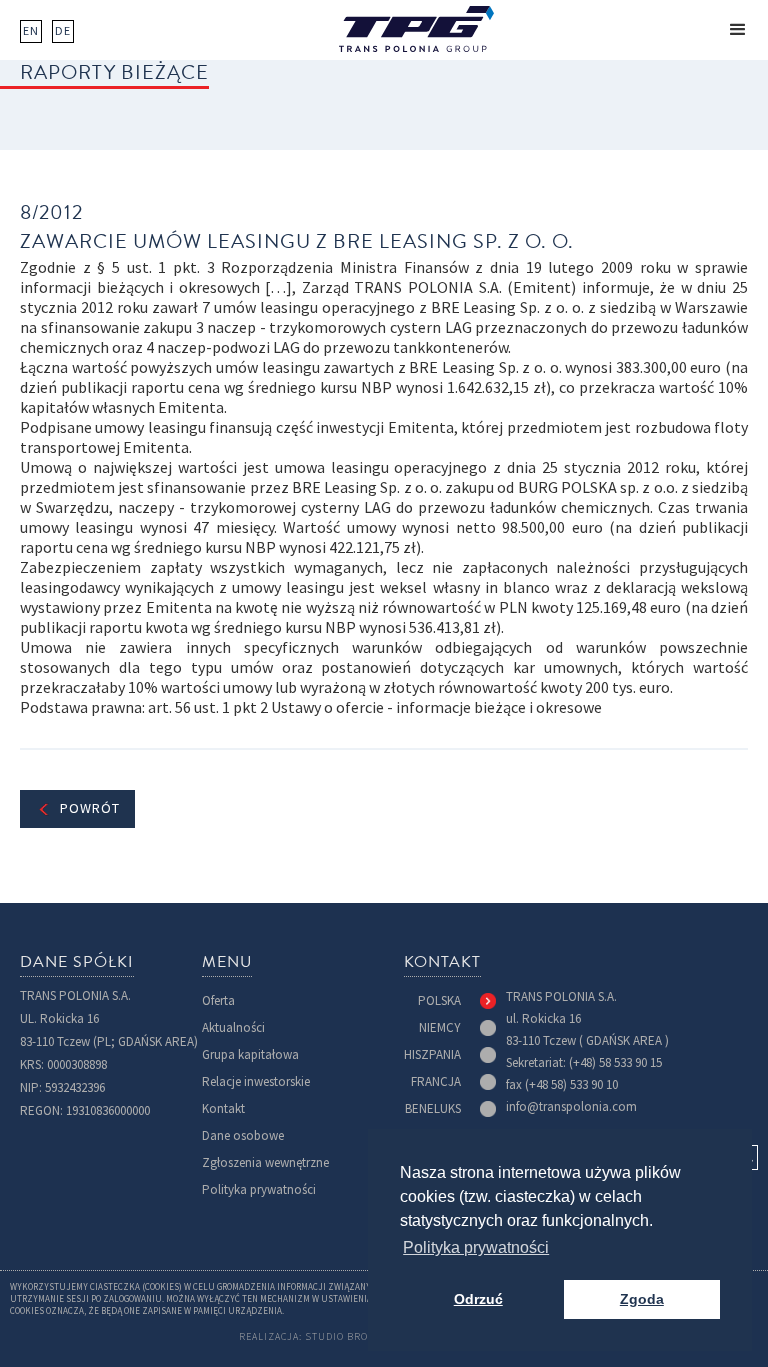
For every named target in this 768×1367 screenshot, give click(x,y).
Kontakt (223, 1108)
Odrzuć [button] (478, 1299)
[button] (738, 30)
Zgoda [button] (642, 1299)
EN (31, 31)
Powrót (90, 808)
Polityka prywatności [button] (476, 1247)
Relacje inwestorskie (256, 1081)
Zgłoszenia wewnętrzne (265, 1162)
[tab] (457, 1001)
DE (63, 31)
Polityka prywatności (259, 1189)
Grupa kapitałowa (250, 1054)
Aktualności (233, 1027)
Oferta (218, 1000)
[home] (416, 29)
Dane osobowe (243, 1135)
